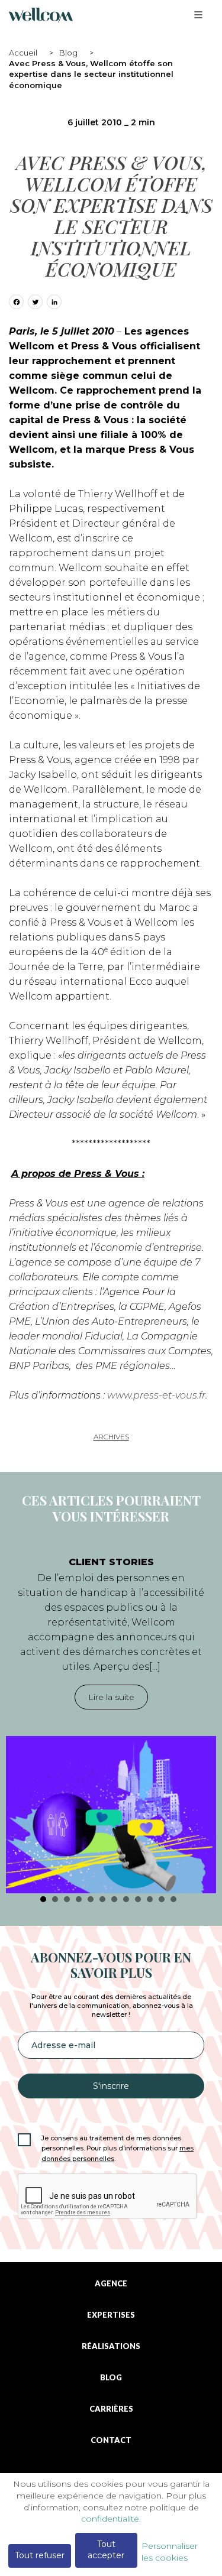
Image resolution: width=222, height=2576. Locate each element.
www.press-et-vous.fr (156, 1395)
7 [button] (114, 1899)
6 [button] (102, 1899)
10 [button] (150, 1899)
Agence (111, 2284)
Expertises (111, 2315)
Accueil (23, 53)
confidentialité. (111, 2519)
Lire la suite (111, 1697)
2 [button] (55, 1899)
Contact (111, 2440)
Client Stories (111, 1562)
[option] (111, 1719)
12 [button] (173, 1899)
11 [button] (162, 1899)
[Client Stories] (111, 1815)
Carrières (111, 2409)
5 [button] (91, 1899)
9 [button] (138, 1899)
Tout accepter (106, 2550)
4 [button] (79, 1899)
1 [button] (43, 1899)
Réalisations (111, 2346)
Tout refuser (40, 2555)
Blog (68, 53)
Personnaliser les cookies (170, 2552)
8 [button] (126, 1899)
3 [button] (67, 1899)
